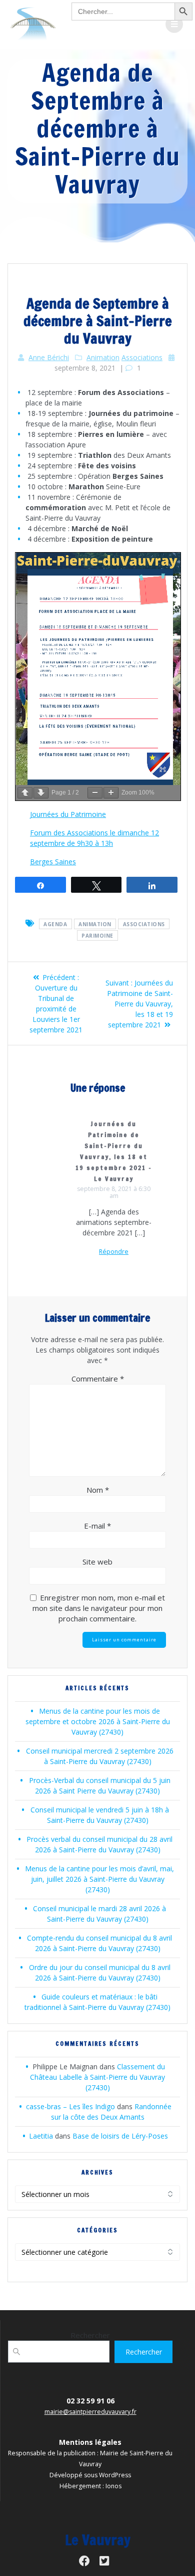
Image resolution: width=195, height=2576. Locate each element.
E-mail (97, 1526)
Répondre (114, 1252)
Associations (142, 357)
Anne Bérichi (49, 357)
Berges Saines (53, 862)
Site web (97, 1562)
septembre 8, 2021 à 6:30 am (114, 1192)
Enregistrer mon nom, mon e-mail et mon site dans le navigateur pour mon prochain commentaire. (99, 1608)
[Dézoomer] (95, 793)
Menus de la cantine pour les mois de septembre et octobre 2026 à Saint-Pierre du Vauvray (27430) (98, 1721)
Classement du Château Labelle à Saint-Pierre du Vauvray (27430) (97, 2077)
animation (95, 924)
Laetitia (41, 2136)
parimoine (97, 935)
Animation (103, 357)
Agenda (55, 924)
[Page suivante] (41, 793)
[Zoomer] (111, 793)
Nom (98, 1490)
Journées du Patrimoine (68, 814)
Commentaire (98, 1379)
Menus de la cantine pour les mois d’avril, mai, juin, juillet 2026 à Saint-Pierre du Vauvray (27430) (99, 1879)
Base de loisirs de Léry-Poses (120, 2136)
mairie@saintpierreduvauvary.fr (90, 2412)
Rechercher (90, 2335)
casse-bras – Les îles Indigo (70, 2106)
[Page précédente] (25, 793)
